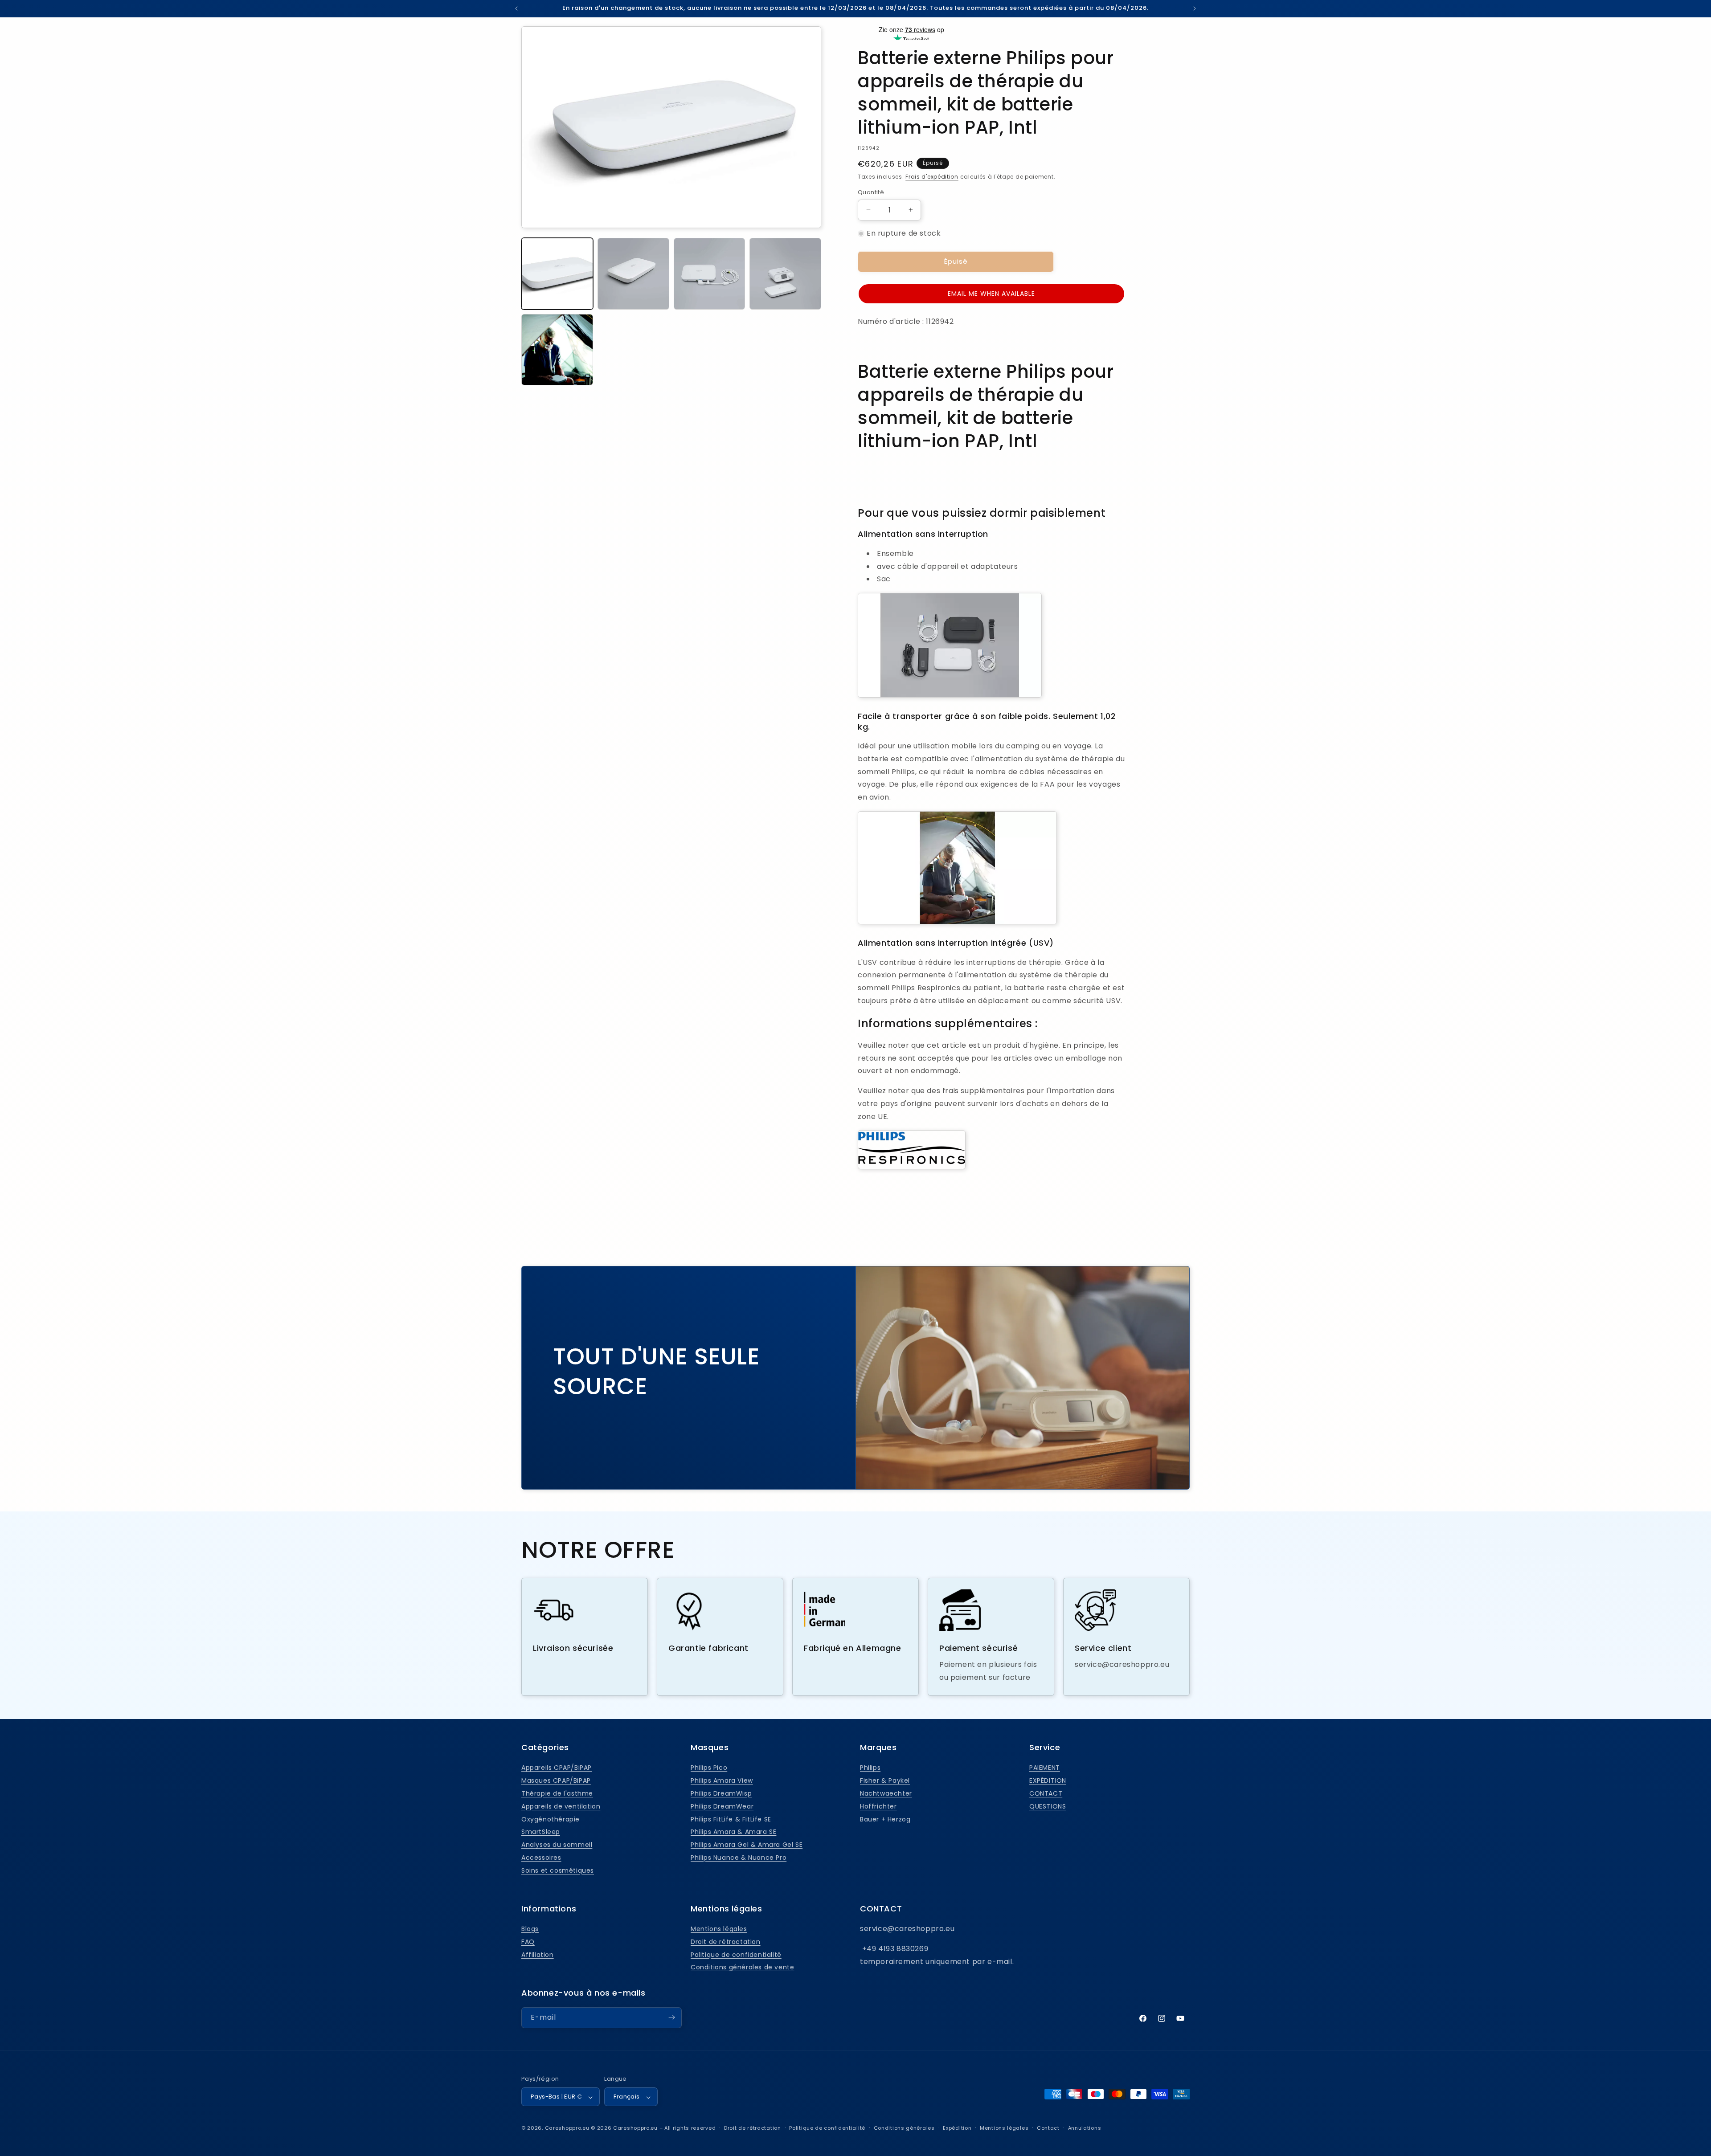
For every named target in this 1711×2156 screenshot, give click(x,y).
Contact (1048, 2128)
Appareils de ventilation (561, 1806)
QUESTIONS (1048, 1806)
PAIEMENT (1045, 1768)
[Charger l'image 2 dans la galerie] (633, 274)
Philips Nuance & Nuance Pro (739, 1858)
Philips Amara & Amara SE (733, 1832)
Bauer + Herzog (885, 1819)
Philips (870, 1768)
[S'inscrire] (671, 2017)
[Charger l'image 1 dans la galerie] (557, 274)
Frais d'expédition (932, 177)
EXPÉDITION (1048, 1780)
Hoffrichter (878, 1806)
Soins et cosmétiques (558, 1870)
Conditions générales (904, 2128)
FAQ (528, 1942)
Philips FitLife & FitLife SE (731, 1819)
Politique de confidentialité (736, 1955)
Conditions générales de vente (742, 1968)
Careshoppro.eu (567, 2128)
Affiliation (538, 1955)
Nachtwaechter (886, 1793)
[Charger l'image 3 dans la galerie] (710, 274)
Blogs (530, 1929)
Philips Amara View (722, 1780)
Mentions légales (719, 1929)
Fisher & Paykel (885, 1780)
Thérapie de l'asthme (557, 1793)
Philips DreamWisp (721, 1793)
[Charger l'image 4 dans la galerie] (785, 274)
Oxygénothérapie (551, 1819)
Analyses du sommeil (557, 1845)
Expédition (957, 2128)
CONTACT (1046, 1793)
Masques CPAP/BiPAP (556, 1780)
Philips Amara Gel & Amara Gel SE (747, 1845)
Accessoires (541, 1858)
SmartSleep (541, 1832)
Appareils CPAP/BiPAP (557, 1768)
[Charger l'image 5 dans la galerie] (557, 350)
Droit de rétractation (726, 1942)
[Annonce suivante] (1195, 8)
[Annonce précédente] (516, 8)
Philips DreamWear (722, 1806)
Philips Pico (709, 1768)
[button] (991, 294)
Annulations (1085, 2128)
